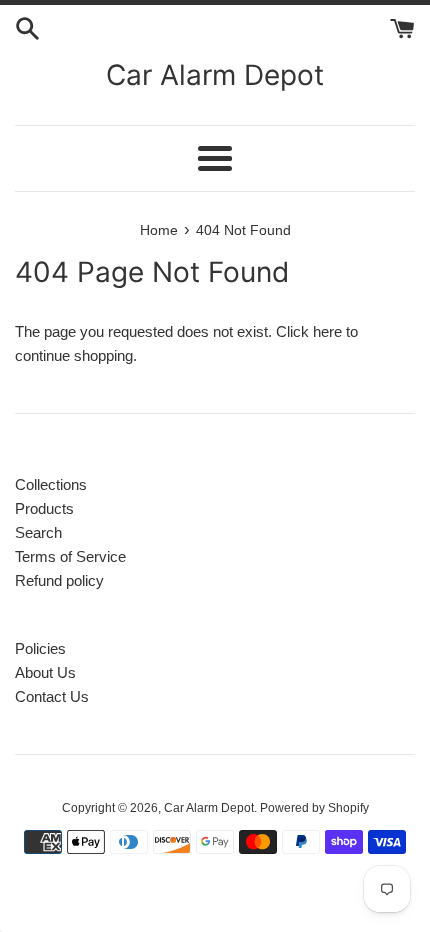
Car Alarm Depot (215, 75)
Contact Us (52, 696)
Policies (40, 648)
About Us (45, 672)
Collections (51, 484)
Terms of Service (70, 556)
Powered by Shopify (314, 808)
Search (38, 532)
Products (44, 508)
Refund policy (59, 580)
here (327, 331)
